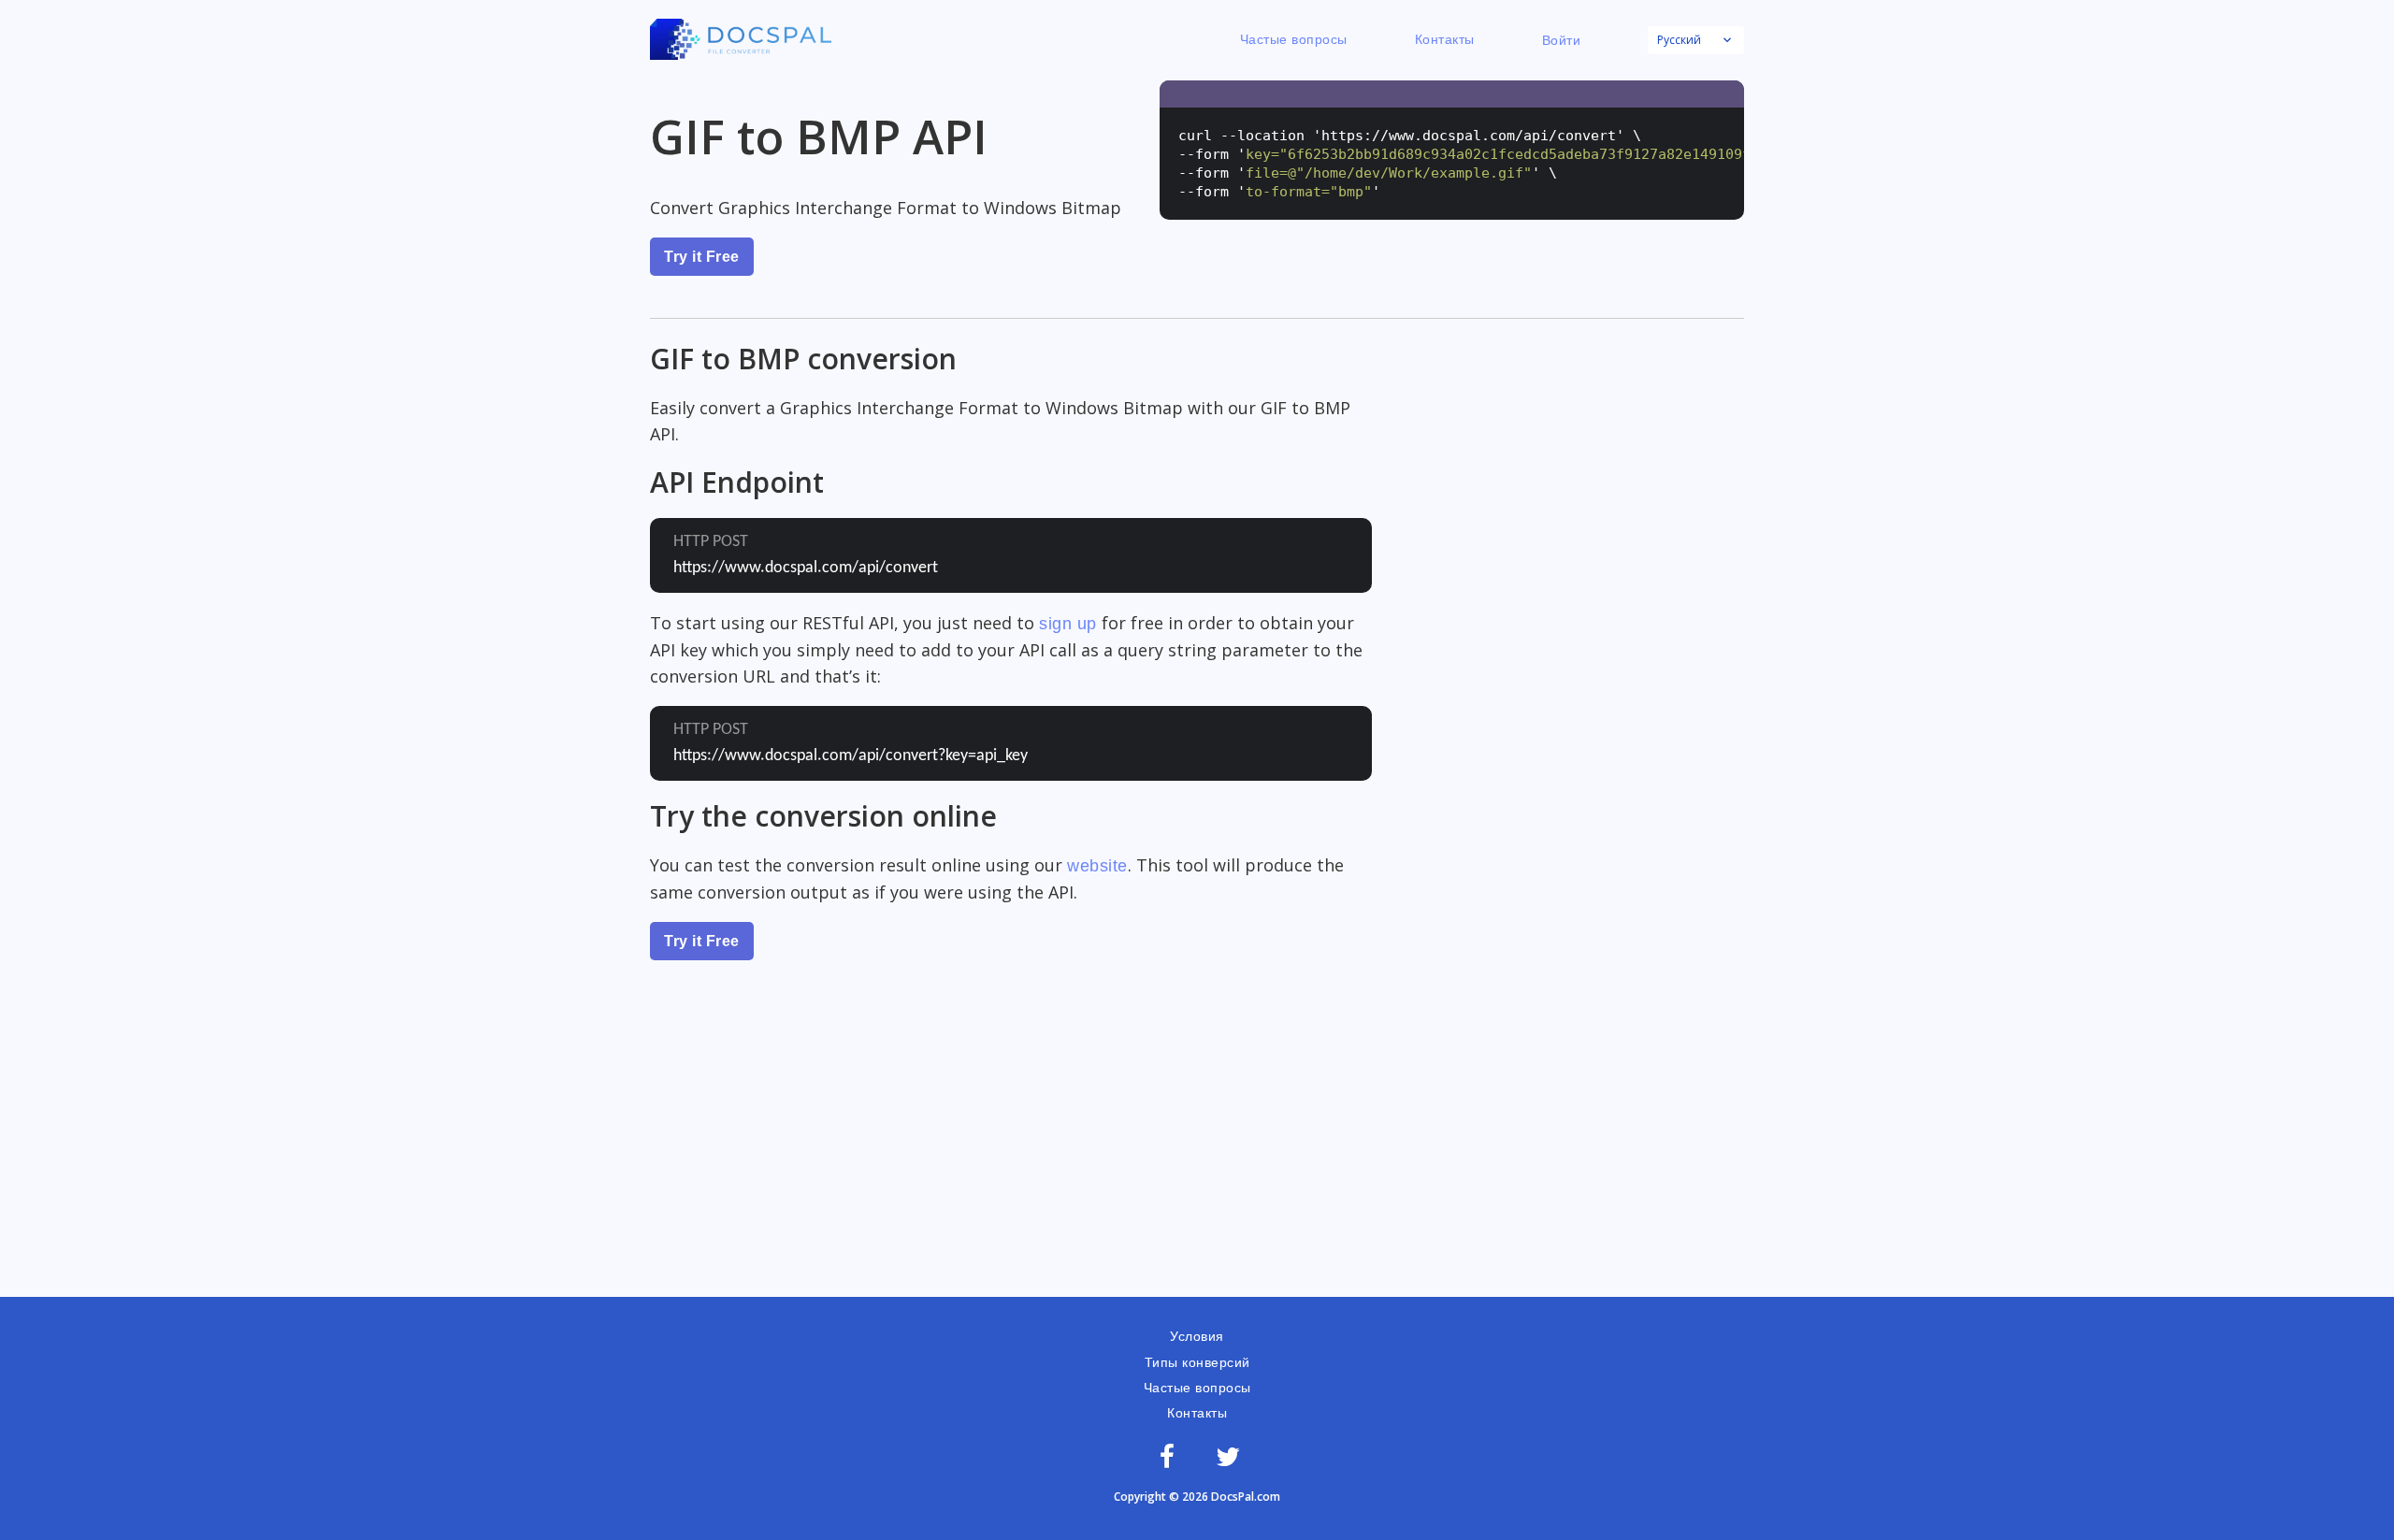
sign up (1068, 624)
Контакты (1445, 39)
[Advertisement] (1197, 1157)
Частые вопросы (1294, 39)
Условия (1197, 1336)
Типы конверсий (1197, 1362)
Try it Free (702, 257)
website (1097, 866)
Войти (1562, 40)
